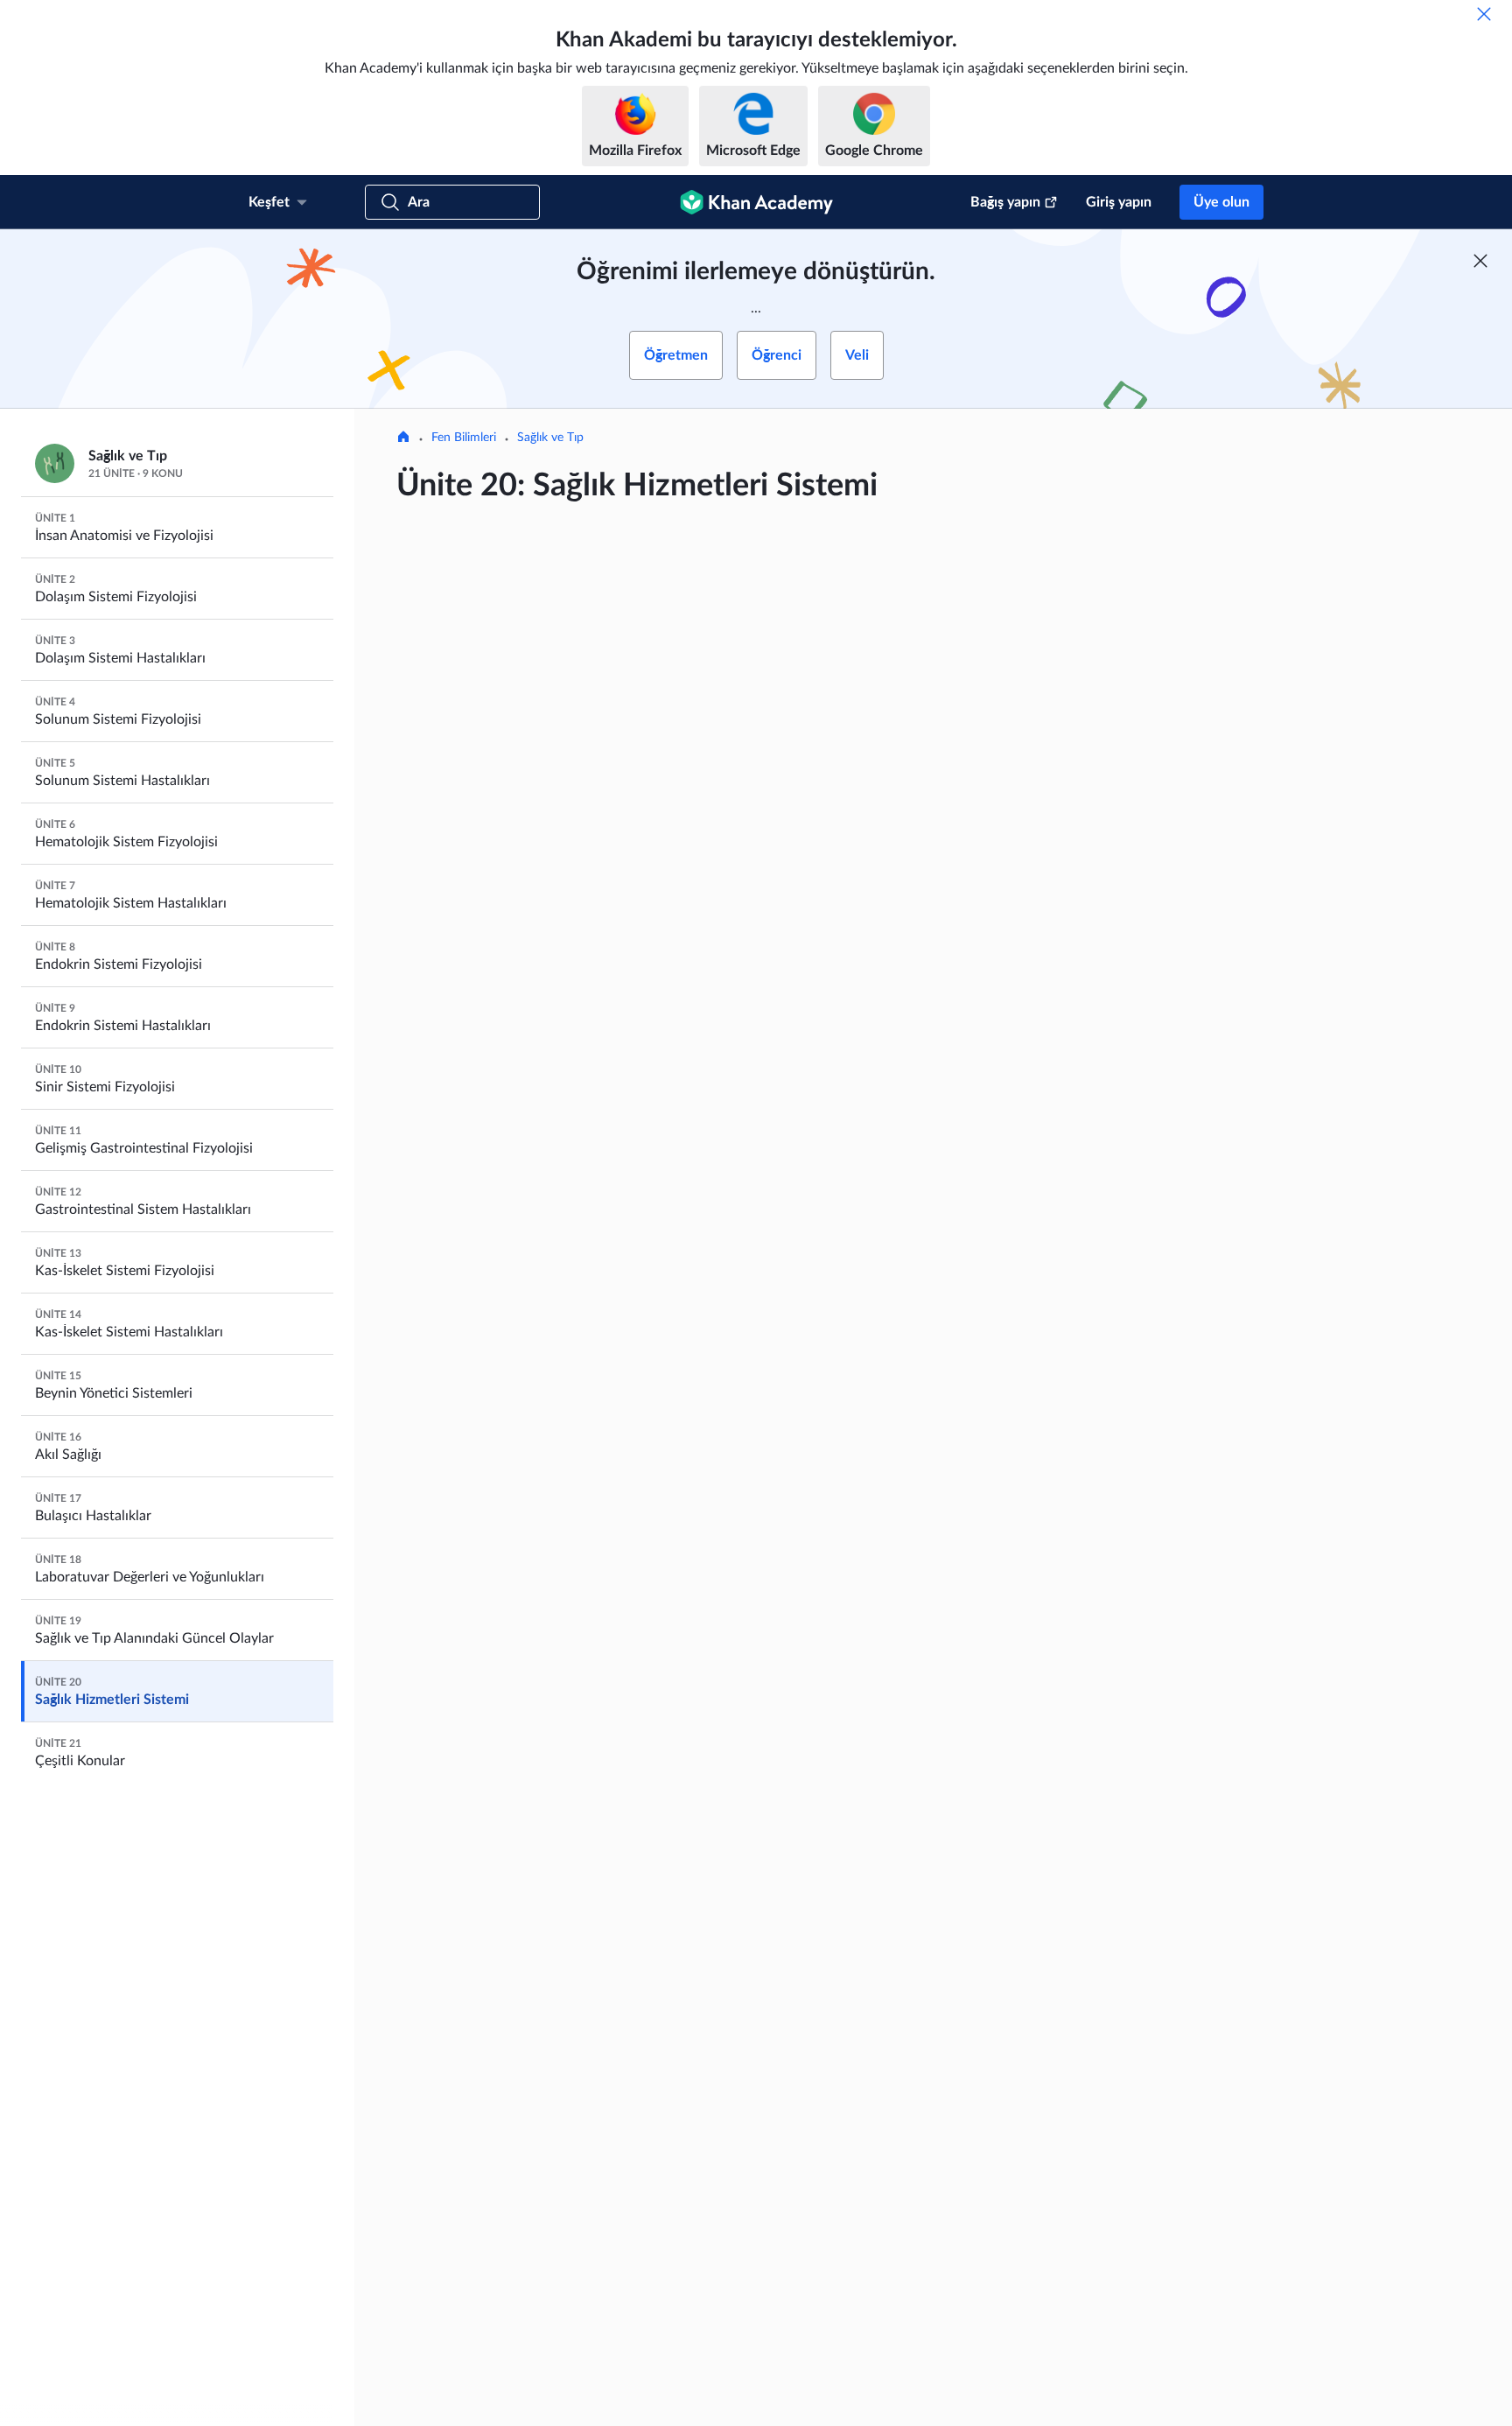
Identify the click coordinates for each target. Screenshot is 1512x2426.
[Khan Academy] (756, 202)
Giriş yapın (1119, 202)
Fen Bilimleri (464, 438)
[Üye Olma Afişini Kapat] (1480, 261)
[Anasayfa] (403, 438)
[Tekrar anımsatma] (1484, 14)
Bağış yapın (1005, 202)
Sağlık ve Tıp (550, 438)
